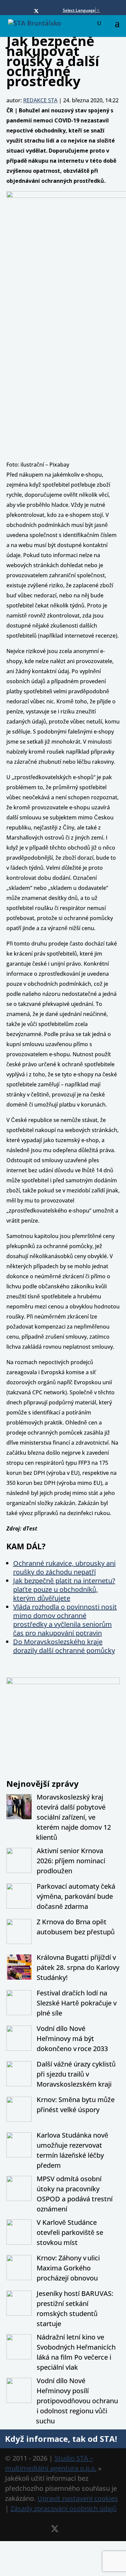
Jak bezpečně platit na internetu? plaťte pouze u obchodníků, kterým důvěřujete (64, 1589)
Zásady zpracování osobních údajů (64, 2508)
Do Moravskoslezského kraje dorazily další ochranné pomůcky (64, 1646)
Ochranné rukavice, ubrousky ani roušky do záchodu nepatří (64, 1568)
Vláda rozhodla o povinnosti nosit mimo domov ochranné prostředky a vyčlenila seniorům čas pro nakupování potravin (65, 1620)
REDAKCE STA (40, 100)
